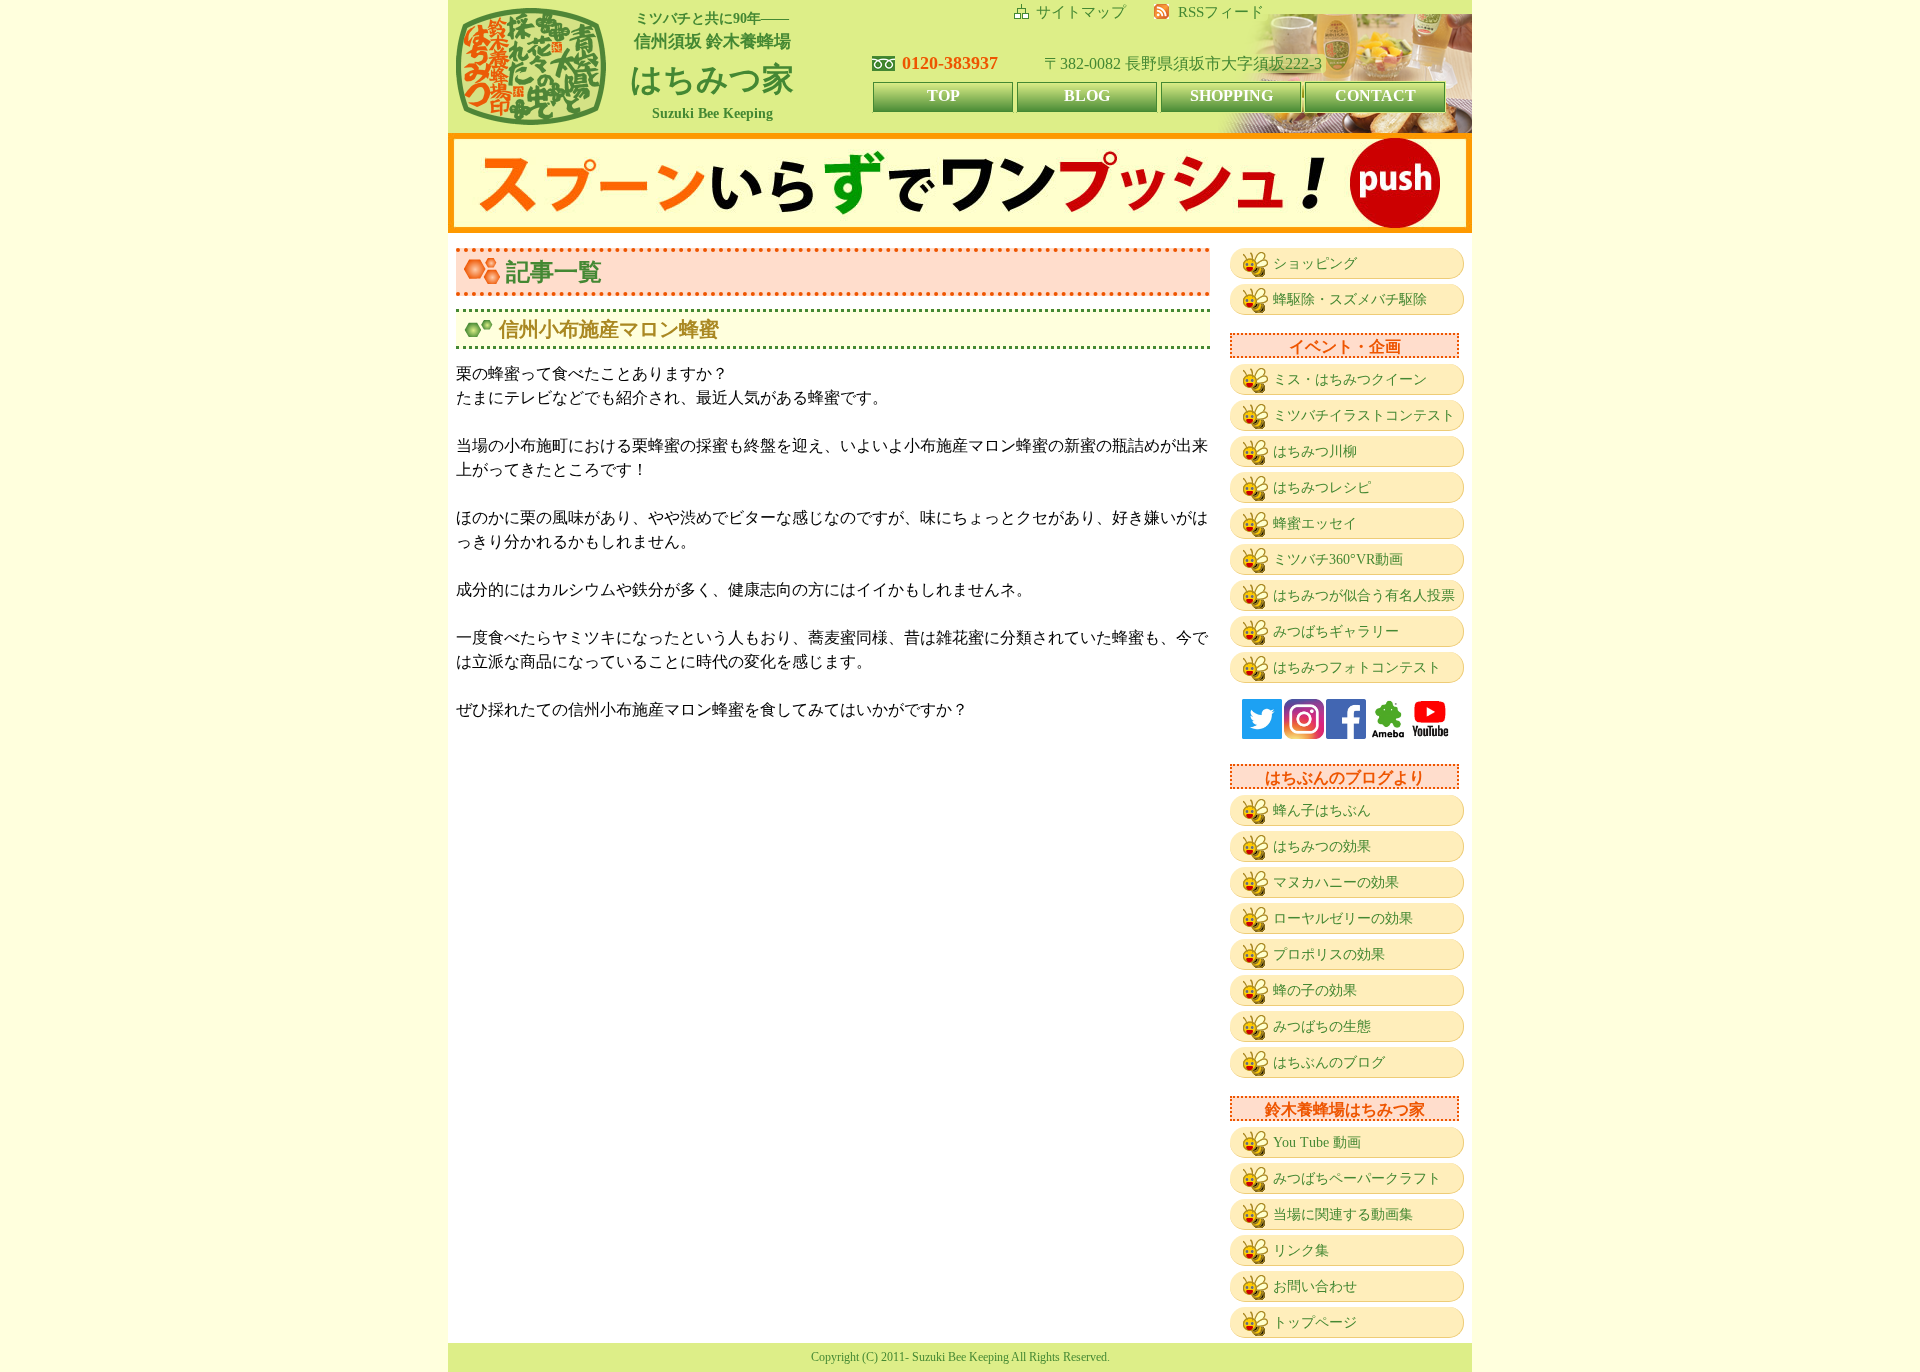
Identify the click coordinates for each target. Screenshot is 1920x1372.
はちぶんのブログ (1329, 1062)
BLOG (1087, 95)
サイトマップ (1081, 12)
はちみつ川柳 (1315, 451)
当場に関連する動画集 (1343, 1214)
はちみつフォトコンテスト (1357, 667)
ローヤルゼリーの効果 (1343, 918)
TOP (943, 95)
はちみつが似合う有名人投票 (1364, 595)
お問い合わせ (1315, 1286)
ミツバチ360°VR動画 (1338, 559)
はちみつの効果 (1322, 846)
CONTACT (1375, 95)
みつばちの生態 (1322, 1026)
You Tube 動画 (1317, 1142)
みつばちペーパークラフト (1357, 1178)
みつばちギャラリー (1336, 631)
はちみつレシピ (1322, 487)
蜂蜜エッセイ (1315, 523)
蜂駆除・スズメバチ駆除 (1350, 299)
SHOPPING (1231, 95)
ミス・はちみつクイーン (1350, 379)
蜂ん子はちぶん (1322, 810)
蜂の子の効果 (1315, 990)
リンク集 (1301, 1250)
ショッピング (1315, 263)
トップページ (1315, 1322)
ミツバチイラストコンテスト (1364, 415)
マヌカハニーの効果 (1336, 882)
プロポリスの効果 (1329, 954)
